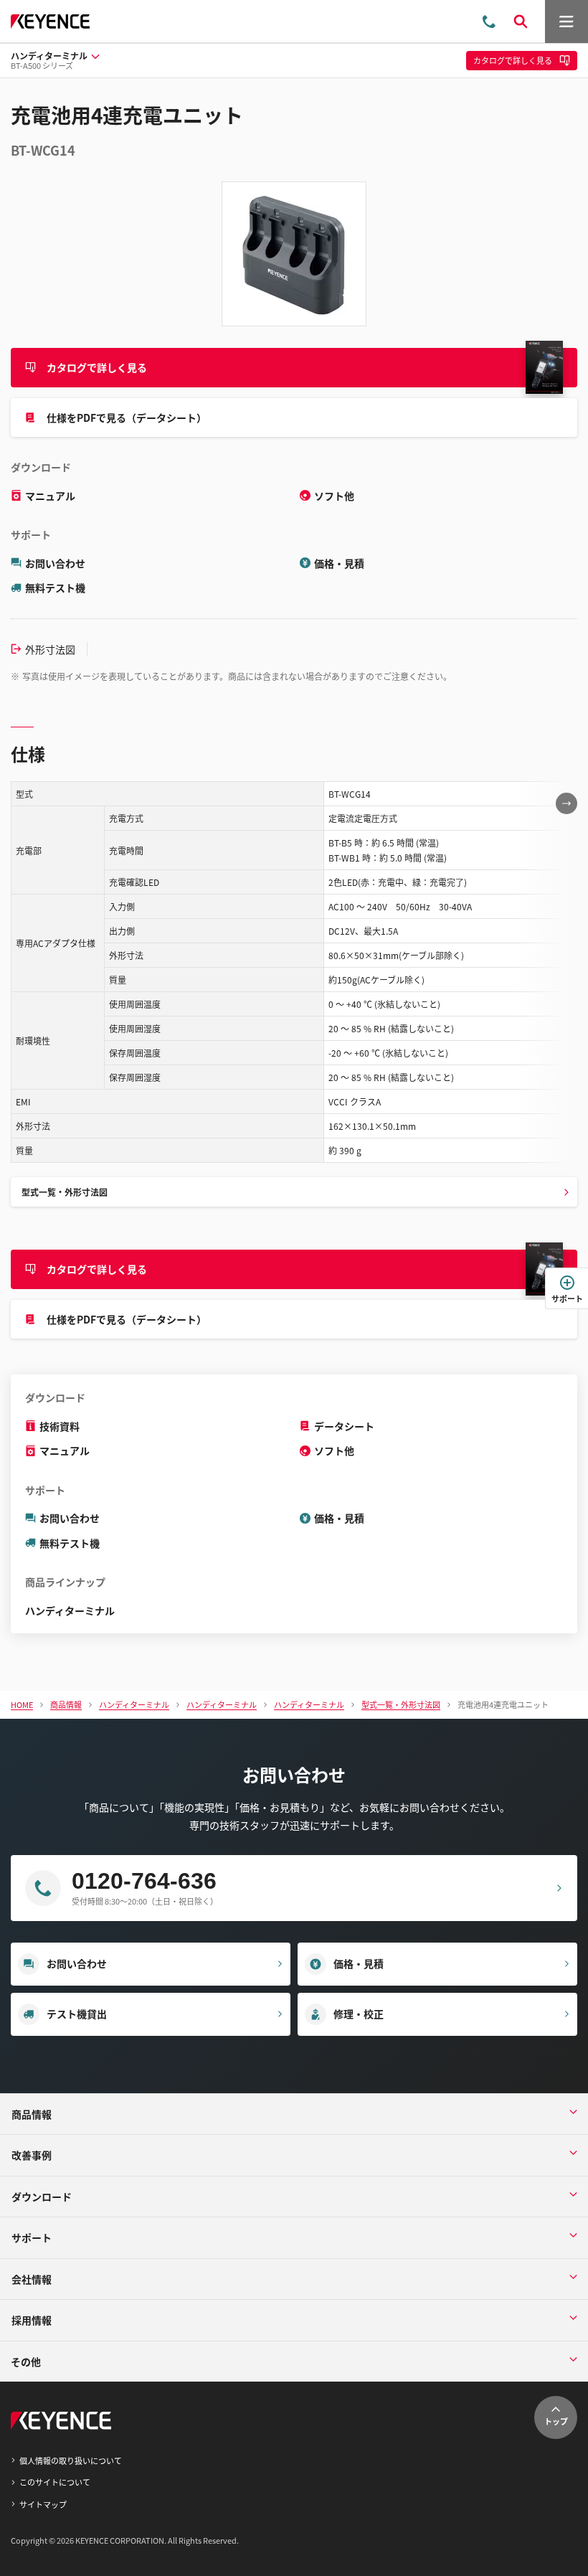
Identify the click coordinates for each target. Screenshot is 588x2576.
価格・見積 (339, 563)
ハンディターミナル (70, 1610)
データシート (344, 1426)
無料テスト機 (55, 588)
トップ (556, 2421)
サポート (567, 1298)
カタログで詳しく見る (97, 367)
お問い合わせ (55, 563)
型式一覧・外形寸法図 (65, 1192)
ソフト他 (334, 496)
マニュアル (50, 496)
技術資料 (60, 1426)
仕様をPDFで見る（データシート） (127, 417)
